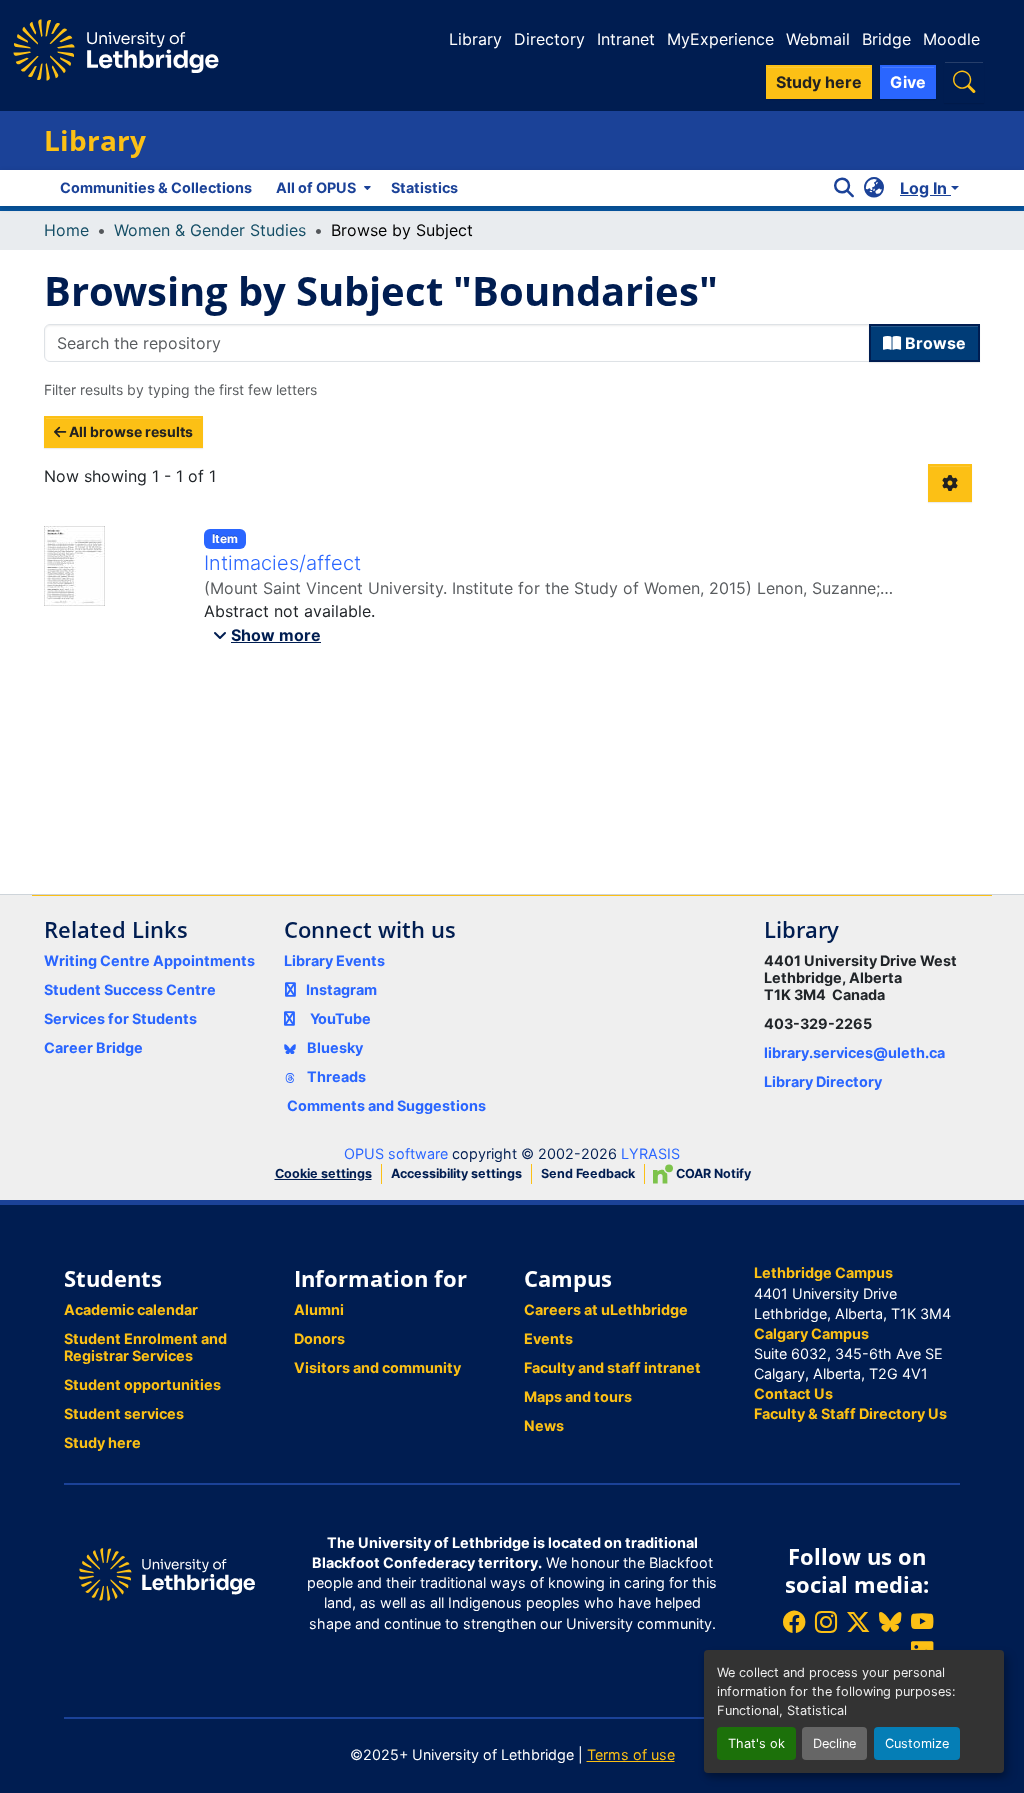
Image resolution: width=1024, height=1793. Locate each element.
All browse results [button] (129, 431)
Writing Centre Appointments (149, 960)
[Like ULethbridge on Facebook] (794, 1621)
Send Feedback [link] (588, 1173)
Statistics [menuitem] (424, 187)
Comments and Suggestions (386, 1105)
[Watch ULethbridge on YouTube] (922, 1621)
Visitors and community (377, 1367)
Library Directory (823, 1081)
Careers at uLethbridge (606, 1309)
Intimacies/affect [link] (282, 563)
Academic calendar (131, 1309)
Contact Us (793, 1393)
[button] (964, 81)
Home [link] (66, 230)
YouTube (340, 1018)
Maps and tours (578, 1396)
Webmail (818, 39)
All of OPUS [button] (316, 187)
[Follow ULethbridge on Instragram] (826, 1621)
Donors (319, 1338)
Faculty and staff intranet (612, 1367)
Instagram (341, 989)
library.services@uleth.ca (854, 1052)
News (544, 1425)
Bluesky (333, 1047)
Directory (549, 39)
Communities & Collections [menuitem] (156, 187)
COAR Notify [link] (712, 1173)
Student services (124, 1413)
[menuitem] (321, 188)
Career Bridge (93, 1047)
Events (548, 1338)
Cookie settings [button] (323, 1173)
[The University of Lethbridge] (167, 1572)
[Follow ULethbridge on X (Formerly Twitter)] (858, 1621)
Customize (917, 1743)
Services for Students (120, 1018)
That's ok (756, 1743)
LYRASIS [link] (650, 1153)
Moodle (951, 39)
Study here (102, 1442)
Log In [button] (925, 188)
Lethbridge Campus (823, 1272)
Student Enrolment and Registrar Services (145, 1347)
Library (475, 39)
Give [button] (908, 82)
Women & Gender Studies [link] (210, 230)
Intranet (626, 39)
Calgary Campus (811, 1333)
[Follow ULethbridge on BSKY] (890, 1621)
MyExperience (720, 39)
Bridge (886, 39)
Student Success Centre (130, 989)
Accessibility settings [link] (456, 1173)
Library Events (334, 960)
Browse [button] (933, 343)
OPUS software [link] (396, 1153)
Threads (335, 1076)
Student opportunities (142, 1384)
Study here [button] (819, 82)
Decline (834, 1743)
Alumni (319, 1309)
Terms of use (631, 1754)
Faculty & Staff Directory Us (850, 1413)
